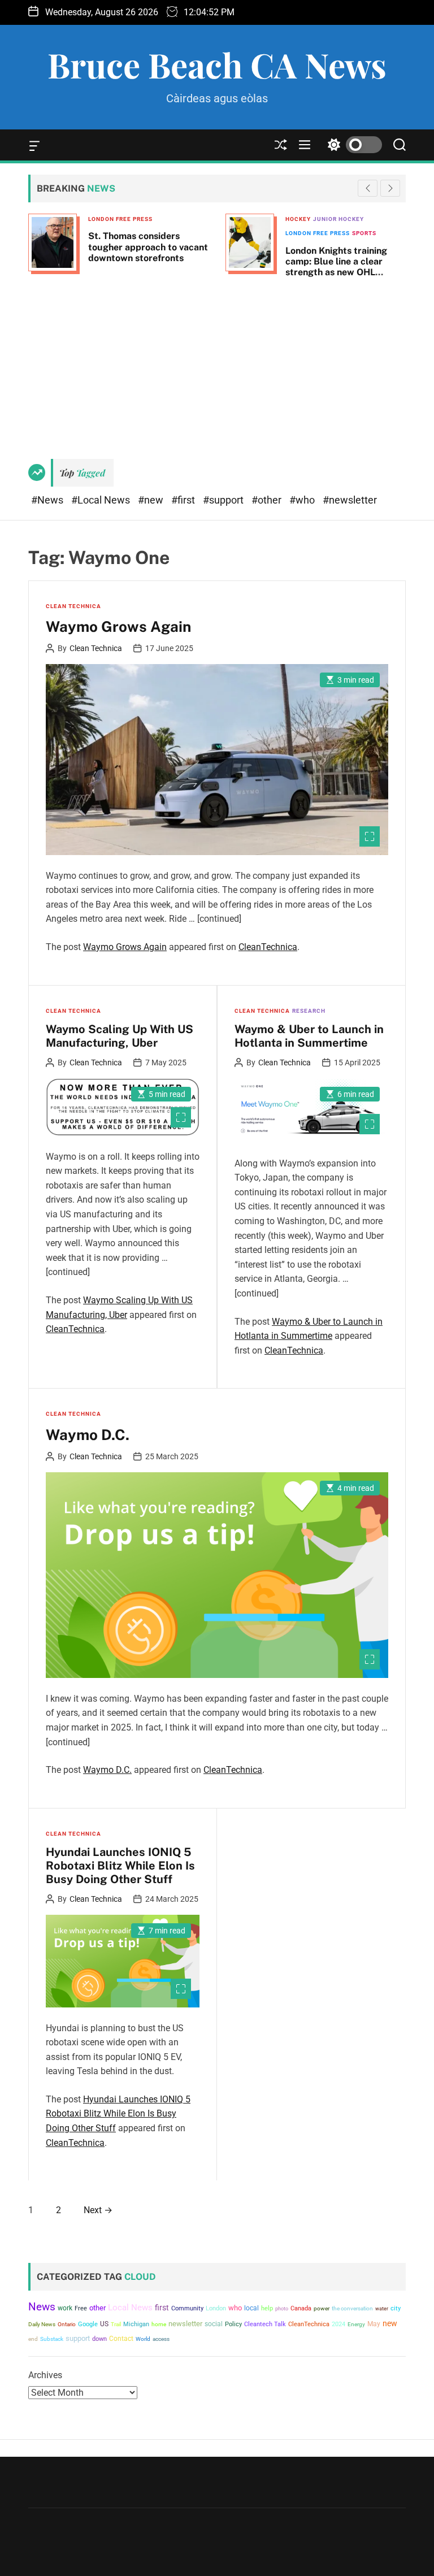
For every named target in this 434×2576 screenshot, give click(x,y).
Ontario (67, 2324)
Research (309, 1011)
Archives (45, 2375)
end (33, 2339)
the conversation (352, 2308)
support (78, 2338)
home (159, 2324)
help (267, 2308)
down (99, 2339)
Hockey (298, 219)
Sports (364, 233)
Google (88, 2324)
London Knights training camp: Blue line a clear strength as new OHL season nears (336, 267)
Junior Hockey (338, 219)
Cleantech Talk (265, 2324)
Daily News (42, 2324)
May (374, 2324)
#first (184, 500)
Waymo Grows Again (118, 626)
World (143, 2339)
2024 (338, 2324)
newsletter (185, 2324)
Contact (121, 2339)
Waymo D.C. (88, 1435)
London (216, 2308)
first (162, 2308)
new (390, 2323)
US (104, 2324)
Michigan (136, 2324)
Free (81, 2308)
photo (282, 2308)
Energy (356, 2324)
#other (268, 500)
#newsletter (350, 500)
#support (224, 500)
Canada (301, 2308)
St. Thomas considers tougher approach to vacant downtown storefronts (148, 247)
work (65, 2308)
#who (303, 500)
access (161, 2339)
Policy (233, 2324)
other (97, 2308)
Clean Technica (73, 606)
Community (187, 2308)
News (42, 2307)
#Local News (102, 500)
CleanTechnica (268, 947)
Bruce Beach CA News (217, 64)
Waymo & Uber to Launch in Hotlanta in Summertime (309, 1036)
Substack (52, 2339)
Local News (130, 2308)
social (214, 2324)
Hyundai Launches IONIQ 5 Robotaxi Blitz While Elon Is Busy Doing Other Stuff (120, 1866)
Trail (116, 2324)
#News (48, 500)
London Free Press (120, 219)
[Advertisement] (217, 363)
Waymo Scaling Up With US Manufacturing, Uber (120, 1036)
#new (152, 500)
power (322, 2308)
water (382, 2308)
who (235, 2308)
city (396, 2308)
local (251, 2308)
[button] (390, 188)
